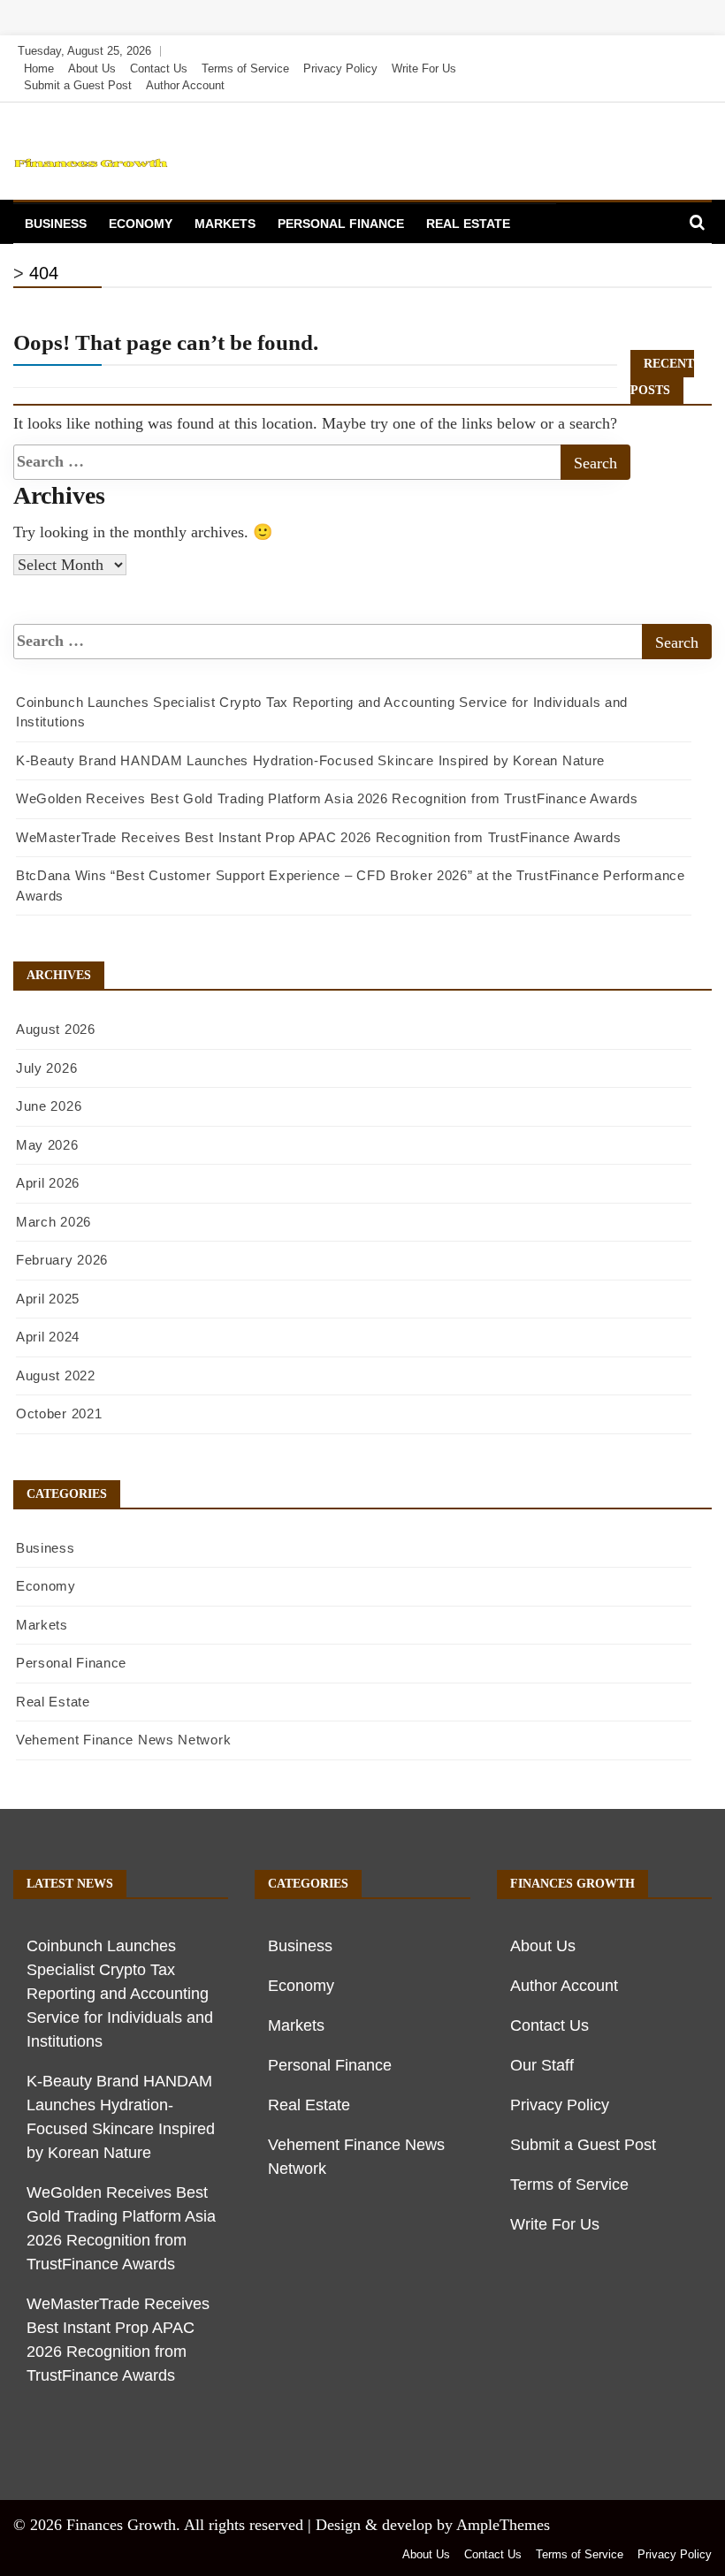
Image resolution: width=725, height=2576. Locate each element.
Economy (141, 224)
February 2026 (62, 1260)
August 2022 (56, 1375)
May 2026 (47, 1145)
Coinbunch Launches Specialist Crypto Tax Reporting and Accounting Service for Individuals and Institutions (120, 1994)
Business (56, 224)
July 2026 (46, 1068)
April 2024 (48, 1337)
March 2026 (53, 1222)
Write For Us (424, 68)
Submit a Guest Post (78, 85)
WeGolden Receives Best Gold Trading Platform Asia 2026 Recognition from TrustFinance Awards (327, 798)
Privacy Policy (340, 68)
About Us (92, 68)
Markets (225, 224)
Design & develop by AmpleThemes (433, 2525)
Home (39, 68)
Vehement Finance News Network (123, 1740)
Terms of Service (245, 68)
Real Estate (468, 224)
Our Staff (542, 2065)
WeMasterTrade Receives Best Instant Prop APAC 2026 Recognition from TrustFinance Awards (319, 837)
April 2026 (48, 1183)
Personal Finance (341, 224)
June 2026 (49, 1106)
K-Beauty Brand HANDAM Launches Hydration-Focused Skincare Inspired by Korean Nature (310, 760)
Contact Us (159, 68)
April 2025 (48, 1299)
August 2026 (56, 1029)
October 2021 (59, 1413)
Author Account (185, 85)
